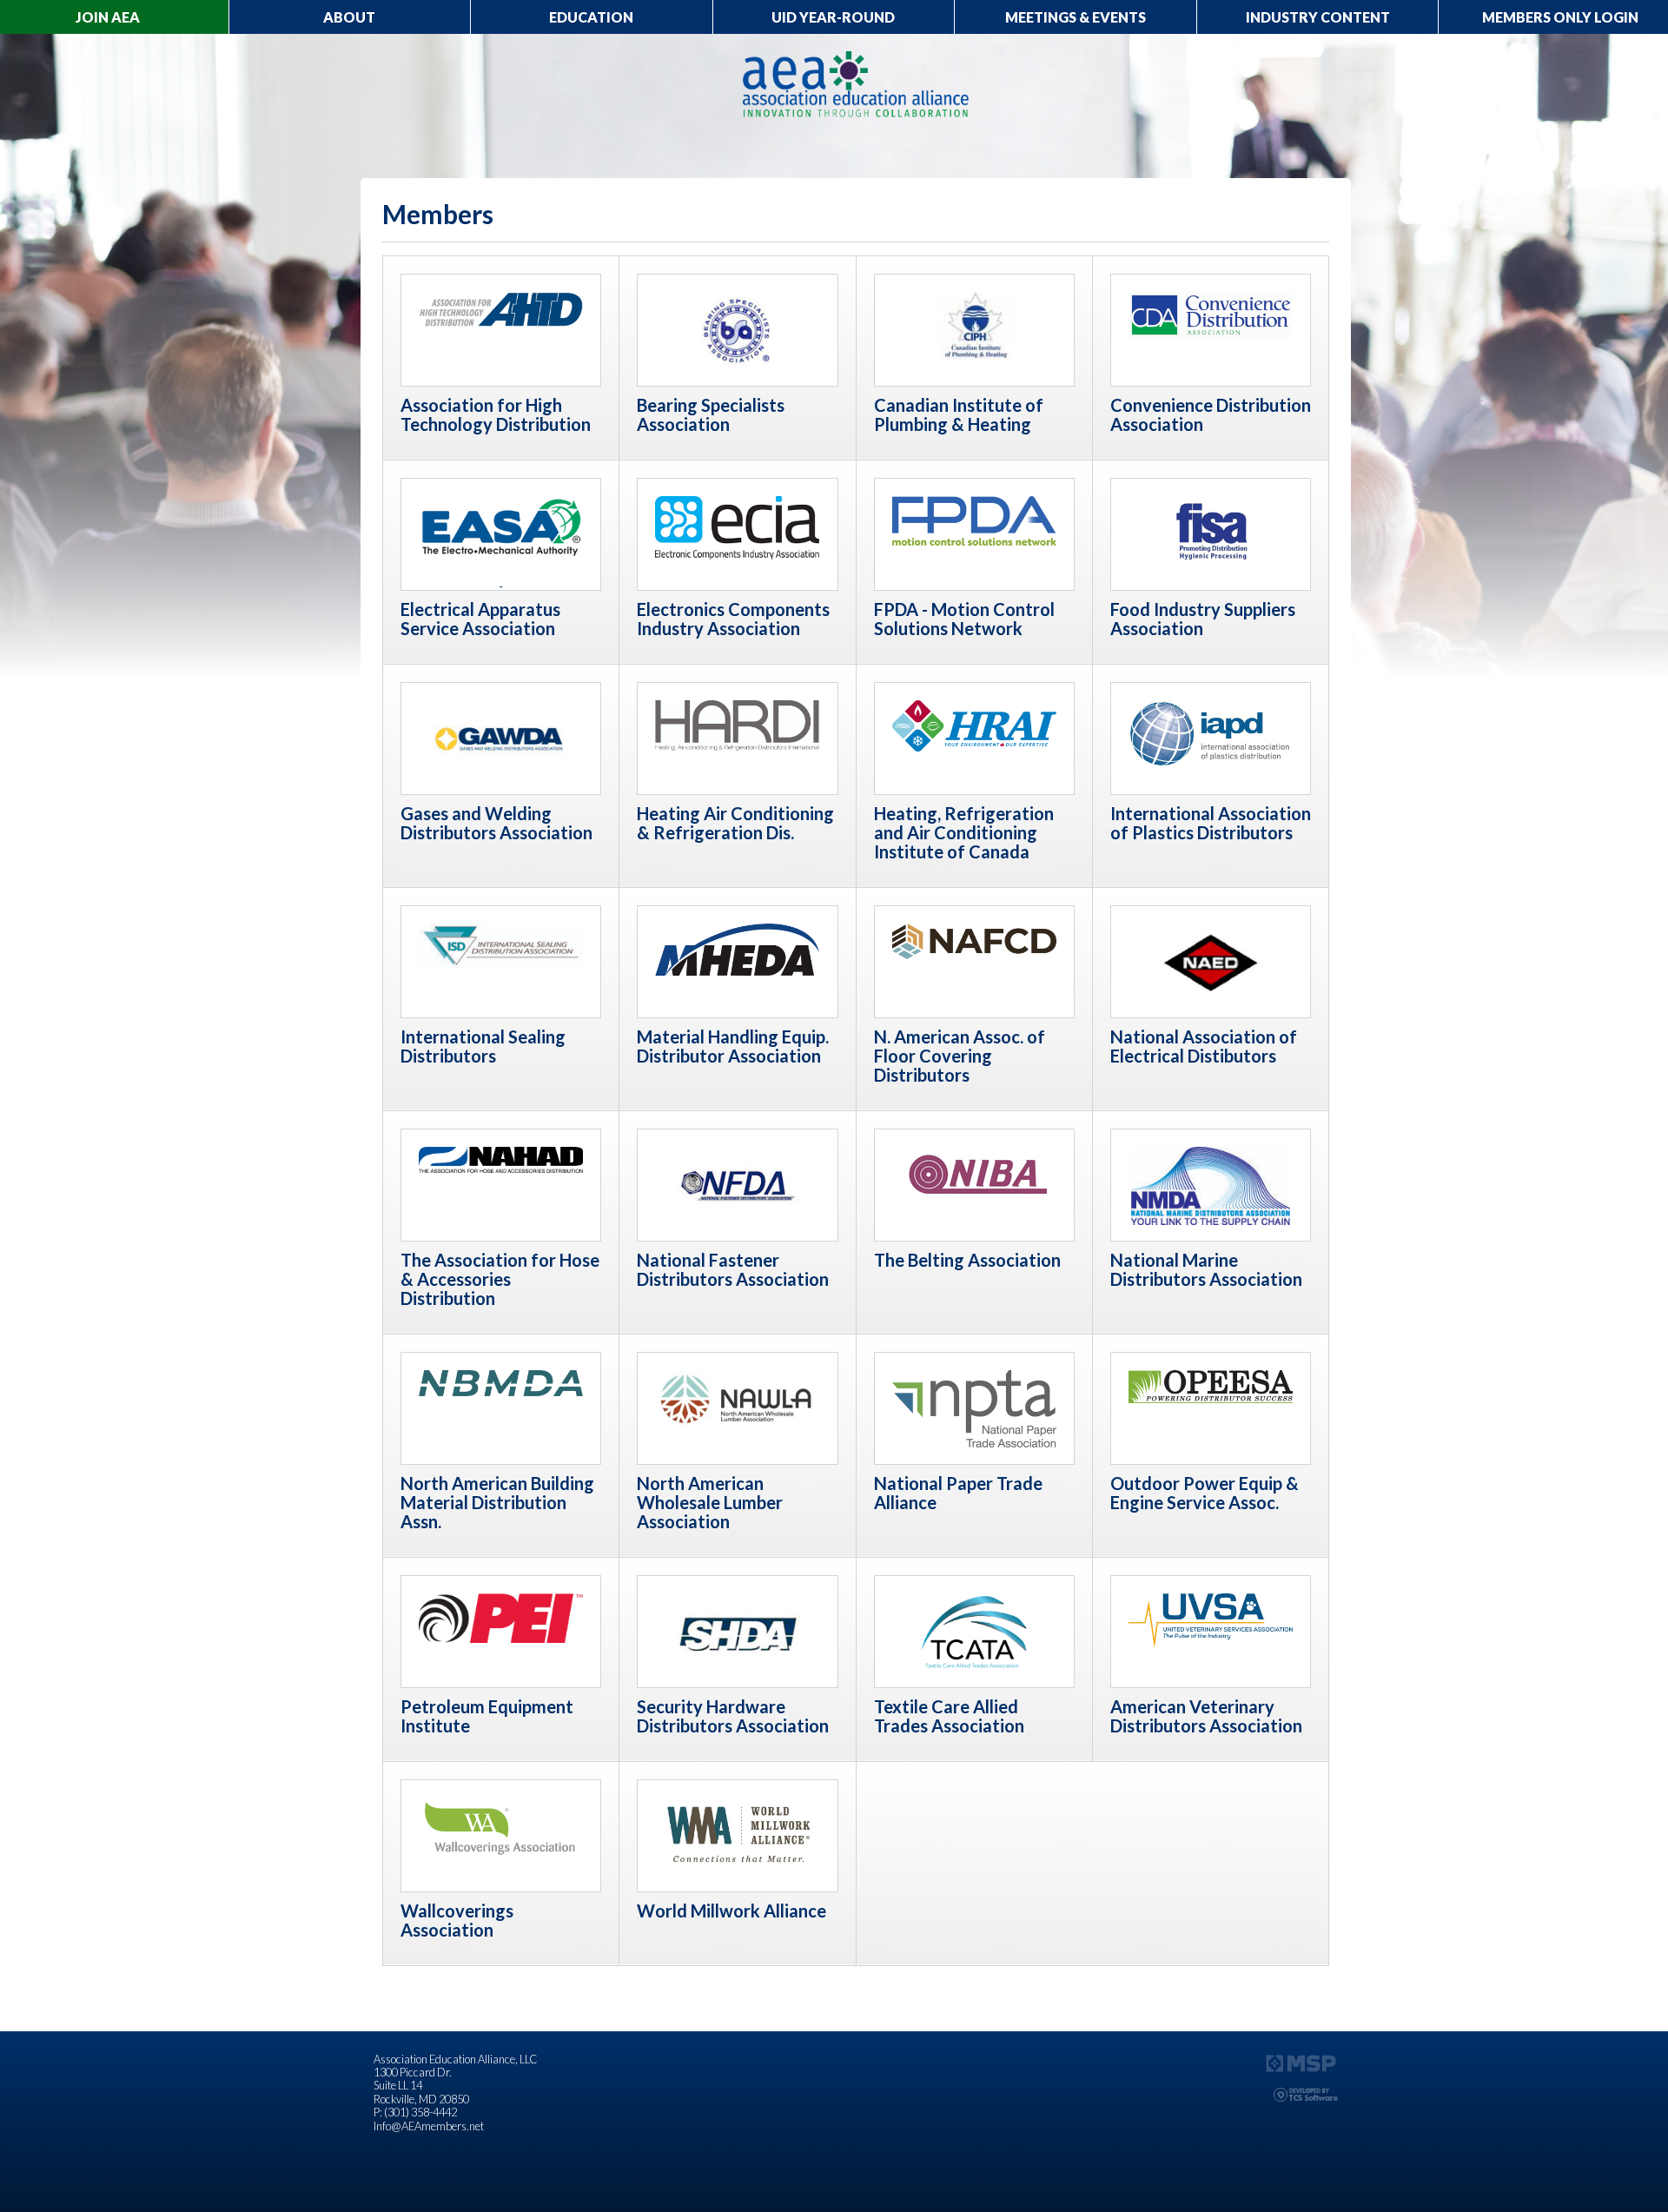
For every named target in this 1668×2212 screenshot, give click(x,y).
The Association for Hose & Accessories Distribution (500, 1279)
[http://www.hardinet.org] (737, 724)
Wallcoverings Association (457, 1920)
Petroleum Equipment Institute (487, 1716)
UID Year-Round (833, 17)
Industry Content (1318, 17)
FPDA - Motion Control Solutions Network (964, 619)
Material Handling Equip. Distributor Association (733, 1046)
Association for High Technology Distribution (496, 414)
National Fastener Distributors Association (733, 1269)
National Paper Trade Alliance (958, 1493)
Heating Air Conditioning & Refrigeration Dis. (735, 823)
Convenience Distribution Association (1211, 414)
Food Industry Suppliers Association (1203, 619)
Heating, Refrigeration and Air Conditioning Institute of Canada (964, 832)
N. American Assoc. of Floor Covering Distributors (960, 1056)
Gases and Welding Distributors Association (496, 823)
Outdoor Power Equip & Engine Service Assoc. (1205, 1493)
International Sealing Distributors (483, 1046)
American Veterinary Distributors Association (1206, 1716)
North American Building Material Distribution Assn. (497, 1502)
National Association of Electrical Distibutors (1204, 1046)
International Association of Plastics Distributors (1211, 823)
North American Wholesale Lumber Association (710, 1502)
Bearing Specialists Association (711, 414)
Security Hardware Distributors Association (733, 1716)
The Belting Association (967, 1260)
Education (591, 17)
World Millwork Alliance (731, 1911)
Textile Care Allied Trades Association (949, 1716)
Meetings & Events (1076, 17)
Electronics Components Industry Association (733, 619)
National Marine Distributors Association (1206, 1269)
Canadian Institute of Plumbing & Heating (959, 414)
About (349, 17)
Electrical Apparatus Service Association (480, 619)
